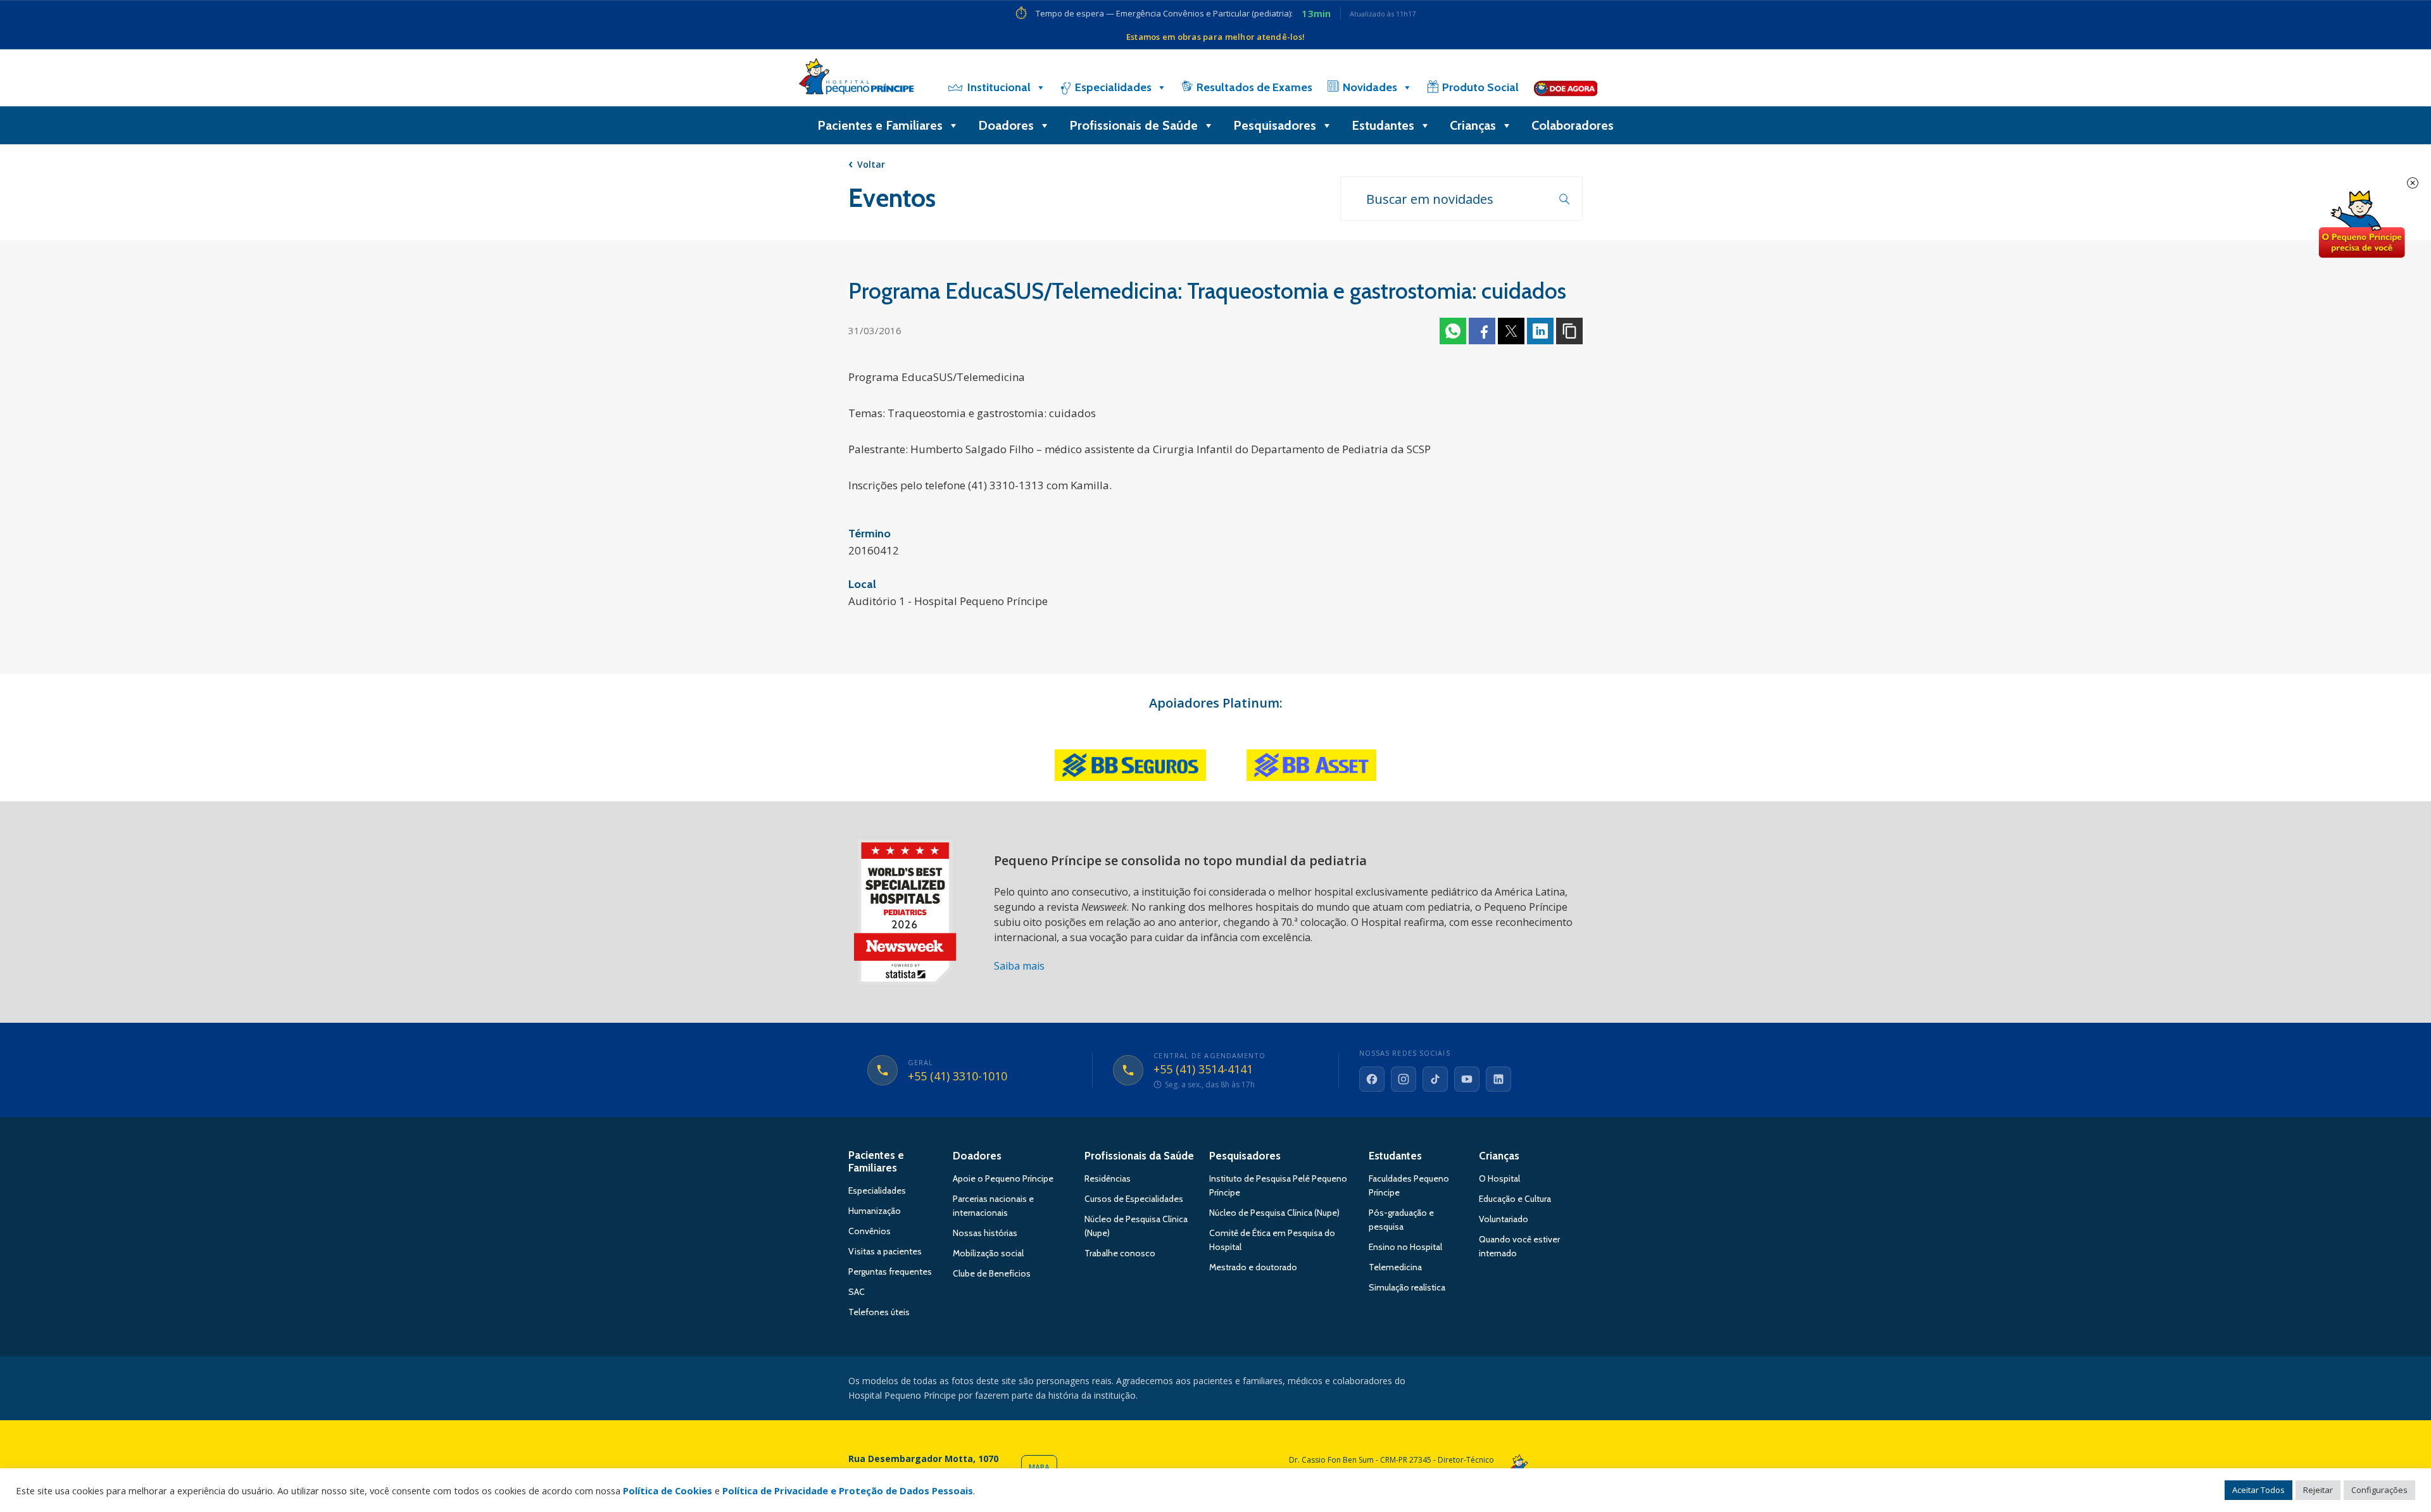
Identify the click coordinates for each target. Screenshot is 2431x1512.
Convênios (870, 1231)
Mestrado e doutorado (1253, 1267)
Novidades (1370, 87)
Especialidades (1113, 87)
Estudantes (1383, 125)
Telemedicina (1395, 1267)
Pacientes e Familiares (880, 125)
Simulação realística (1407, 1287)
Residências (1108, 1178)
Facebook (1482, 331)
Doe (2361, 225)
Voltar (871, 164)
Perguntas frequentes (890, 1271)
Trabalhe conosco (1120, 1253)
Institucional (999, 87)
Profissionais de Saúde (1134, 125)
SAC (857, 1292)
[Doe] (1566, 87)
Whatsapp (1453, 331)
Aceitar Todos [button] (2258, 1490)
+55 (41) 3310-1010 (958, 1077)
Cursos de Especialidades (1134, 1199)
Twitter (1511, 331)
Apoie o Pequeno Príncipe (1003, 1178)
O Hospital (1499, 1178)
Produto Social (1480, 87)
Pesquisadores (1275, 125)
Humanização (875, 1211)
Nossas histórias (985, 1233)
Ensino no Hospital (1405, 1247)
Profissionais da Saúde (1139, 1156)
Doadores (1006, 125)
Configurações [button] (2379, 1490)
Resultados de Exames (1254, 87)
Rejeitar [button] (2318, 1490)
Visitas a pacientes (885, 1251)
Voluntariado (1504, 1219)
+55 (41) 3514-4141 (1203, 1070)
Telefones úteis (879, 1312)
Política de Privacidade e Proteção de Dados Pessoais (848, 1490)
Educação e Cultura (1515, 1199)
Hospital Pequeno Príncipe (856, 79)
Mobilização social (988, 1253)
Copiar (1569, 331)
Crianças (1473, 125)
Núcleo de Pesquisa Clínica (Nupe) (1274, 1213)
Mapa (1039, 1467)
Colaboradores (1573, 125)
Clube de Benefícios (992, 1273)
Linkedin (1540, 331)
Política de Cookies (668, 1490)
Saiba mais (1019, 966)
